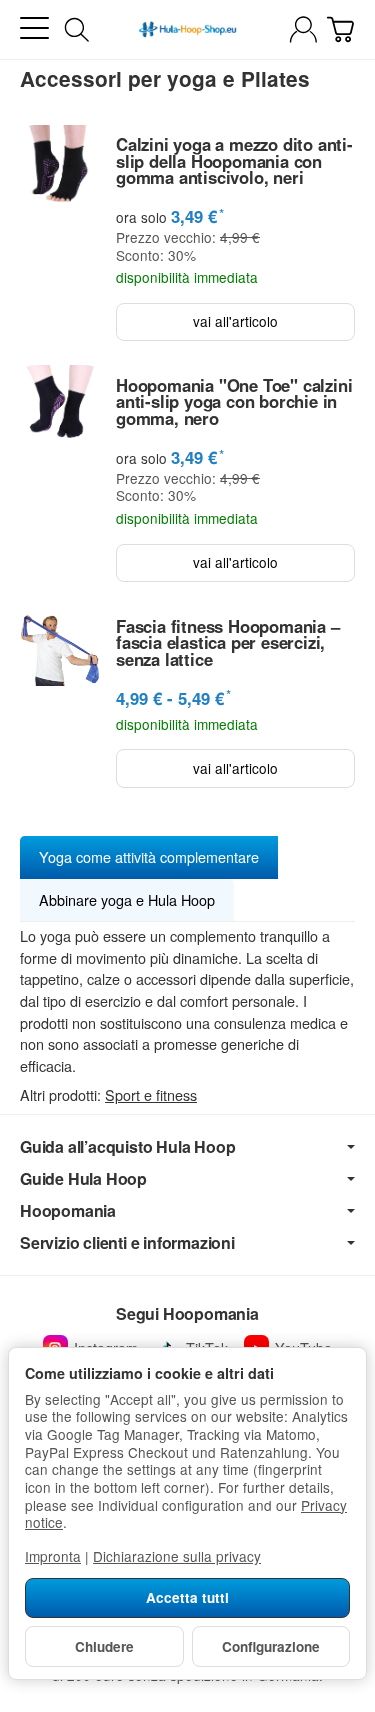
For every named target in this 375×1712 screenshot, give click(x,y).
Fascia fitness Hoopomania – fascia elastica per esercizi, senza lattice (228, 643)
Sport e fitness (151, 1094)
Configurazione (271, 1646)
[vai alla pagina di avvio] (187, 30)
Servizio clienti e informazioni (127, 1243)
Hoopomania (68, 1211)
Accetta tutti (187, 1597)
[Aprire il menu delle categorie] (34, 28)
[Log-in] (303, 29)
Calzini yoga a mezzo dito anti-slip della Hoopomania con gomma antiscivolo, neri (234, 161)
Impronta (53, 1556)
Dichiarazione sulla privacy (177, 1556)
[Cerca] (77, 30)
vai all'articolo (235, 321)
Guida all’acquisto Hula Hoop (127, 1147)
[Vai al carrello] (340, 29)
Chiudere (104, 1646)
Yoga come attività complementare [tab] (149, 856)
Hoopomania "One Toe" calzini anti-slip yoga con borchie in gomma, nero (234, 402)
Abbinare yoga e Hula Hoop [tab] (127, 899)
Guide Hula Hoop (83, 1179)
